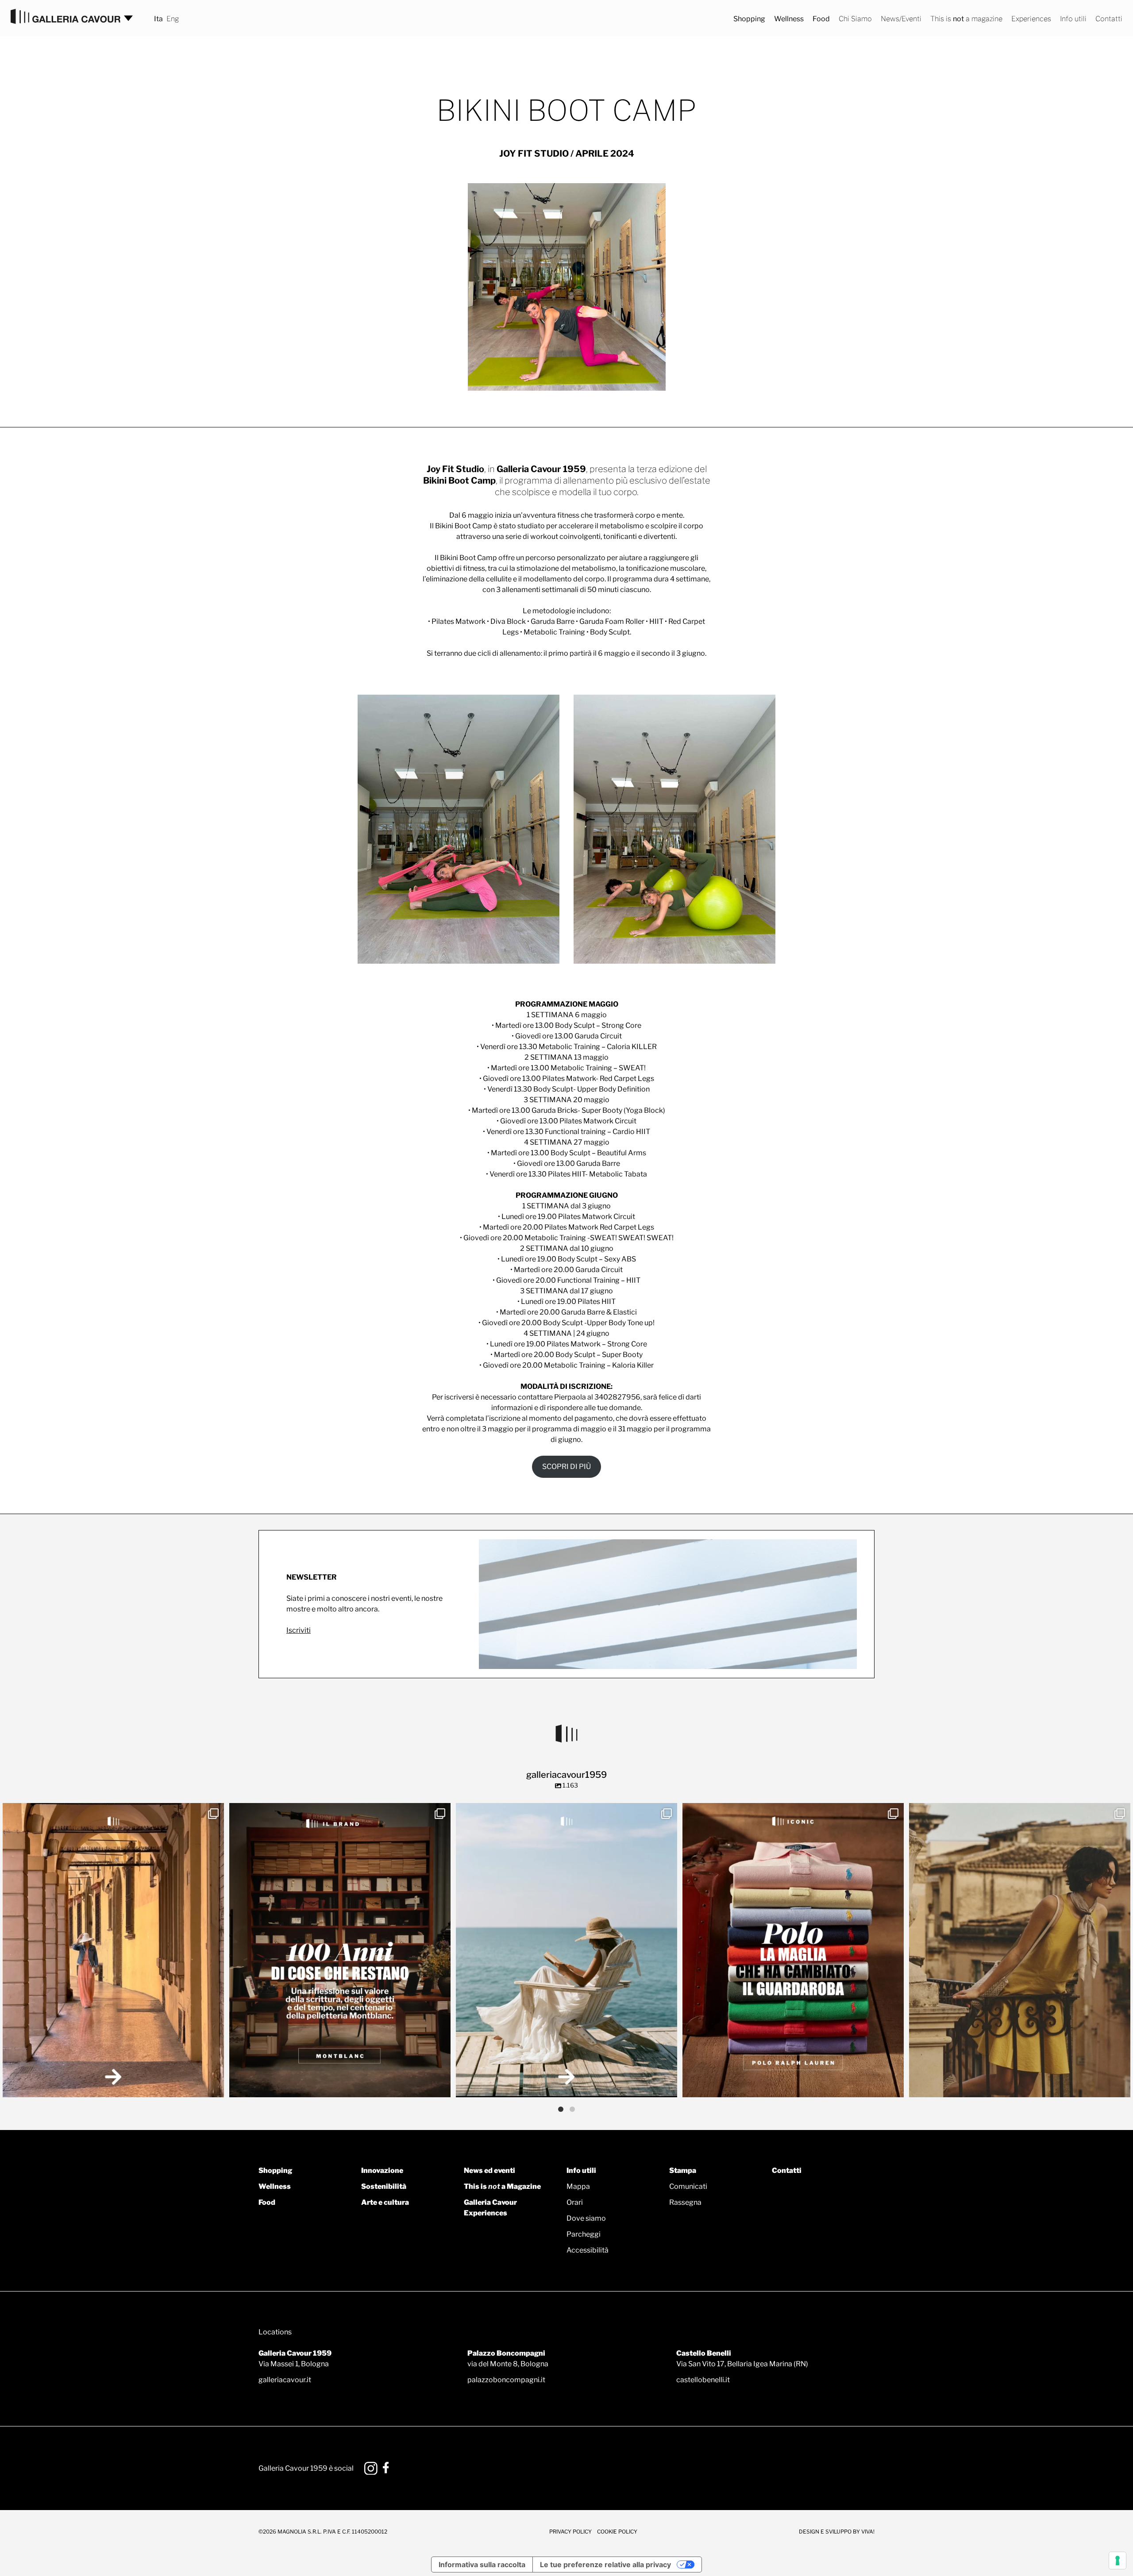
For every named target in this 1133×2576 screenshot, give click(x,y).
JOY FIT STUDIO (534, 154)
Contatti (1109, 19)
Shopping (749, 19)
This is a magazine (966, 19)
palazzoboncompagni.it (506, 2380)
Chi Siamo (855, 19)
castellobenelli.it (703, 2380)
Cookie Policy (617, 2532)
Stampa (683, 2170)
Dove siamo (586, 2218)
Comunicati (688, 2186)
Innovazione (382, 2170)
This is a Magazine (502, 2186)
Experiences (1031, 19)
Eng (173, 19)
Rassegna (685, 2202)
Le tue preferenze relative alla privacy (605, 2564)
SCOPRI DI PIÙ (566, 1467)
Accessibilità (588, 2250)
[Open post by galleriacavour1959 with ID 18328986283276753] (793, 1950)
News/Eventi (901, 19)
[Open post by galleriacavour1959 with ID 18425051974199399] (113, 1950)
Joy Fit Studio (455, 469)
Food (821, 19)
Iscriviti (299, 1630)
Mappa (578, 2186)
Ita (158, 19)
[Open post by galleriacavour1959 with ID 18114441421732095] (1020, 1950)
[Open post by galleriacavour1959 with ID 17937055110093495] (566, 1950)
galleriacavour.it (285, 2380)
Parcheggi (584, 2234)
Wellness (789, 19)
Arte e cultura (385, 2202)
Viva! (868, 2532)
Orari (575, 2202)
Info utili (1073, 19)
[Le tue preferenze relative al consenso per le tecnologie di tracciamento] (1118, 2561)
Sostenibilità (384, 2186)
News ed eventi (489, 2170)
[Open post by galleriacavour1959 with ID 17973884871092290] (340, 1950)
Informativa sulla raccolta (482, 2564)
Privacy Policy (570, 2532)
